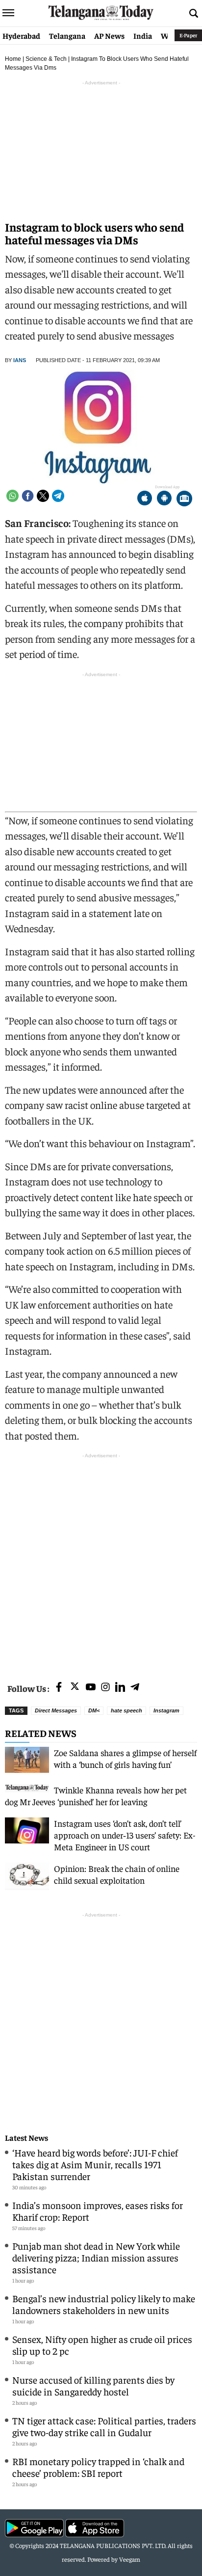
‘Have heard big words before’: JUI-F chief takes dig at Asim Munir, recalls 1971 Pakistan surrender (95, 2164)
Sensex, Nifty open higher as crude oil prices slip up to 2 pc (102, 2345)
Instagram (166, 1710)
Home (13, 59)
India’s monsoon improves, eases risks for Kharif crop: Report (98, 2211)
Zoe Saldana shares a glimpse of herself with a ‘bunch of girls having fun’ (125, 1758)
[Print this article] (184, 499)
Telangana (67, 35)
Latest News (26, 2138)
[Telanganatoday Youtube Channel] (91, 1688)
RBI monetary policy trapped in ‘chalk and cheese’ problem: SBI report (98, 2467)
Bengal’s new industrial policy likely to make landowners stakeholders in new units (104, 2304)
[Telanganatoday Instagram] (105, 1688)
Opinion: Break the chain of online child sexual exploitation (117, 1874)
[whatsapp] (13, 496)
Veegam (130, 2559)
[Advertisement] (101, 1562)
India (143, 35)
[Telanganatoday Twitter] (75, 1688)
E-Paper (188, 35)
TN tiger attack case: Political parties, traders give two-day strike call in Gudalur (104, 2426)
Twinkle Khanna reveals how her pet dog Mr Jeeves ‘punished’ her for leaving (96, 1796)
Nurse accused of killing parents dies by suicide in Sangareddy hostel (93, 2385)
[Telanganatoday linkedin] (120, 1688)
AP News (109, 35)
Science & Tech (46, 59)
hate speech (126, 1710)
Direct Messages (56, 1710)
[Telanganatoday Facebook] (59, 1688)
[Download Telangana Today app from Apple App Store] (145, 499)
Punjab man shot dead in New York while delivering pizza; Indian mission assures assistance (96, 2257)
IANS (20, 360)
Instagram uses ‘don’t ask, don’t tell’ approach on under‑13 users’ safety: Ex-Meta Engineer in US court (125, 1835)
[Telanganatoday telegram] (135, 1688)
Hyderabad (21, 35)
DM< (94, 1710)
